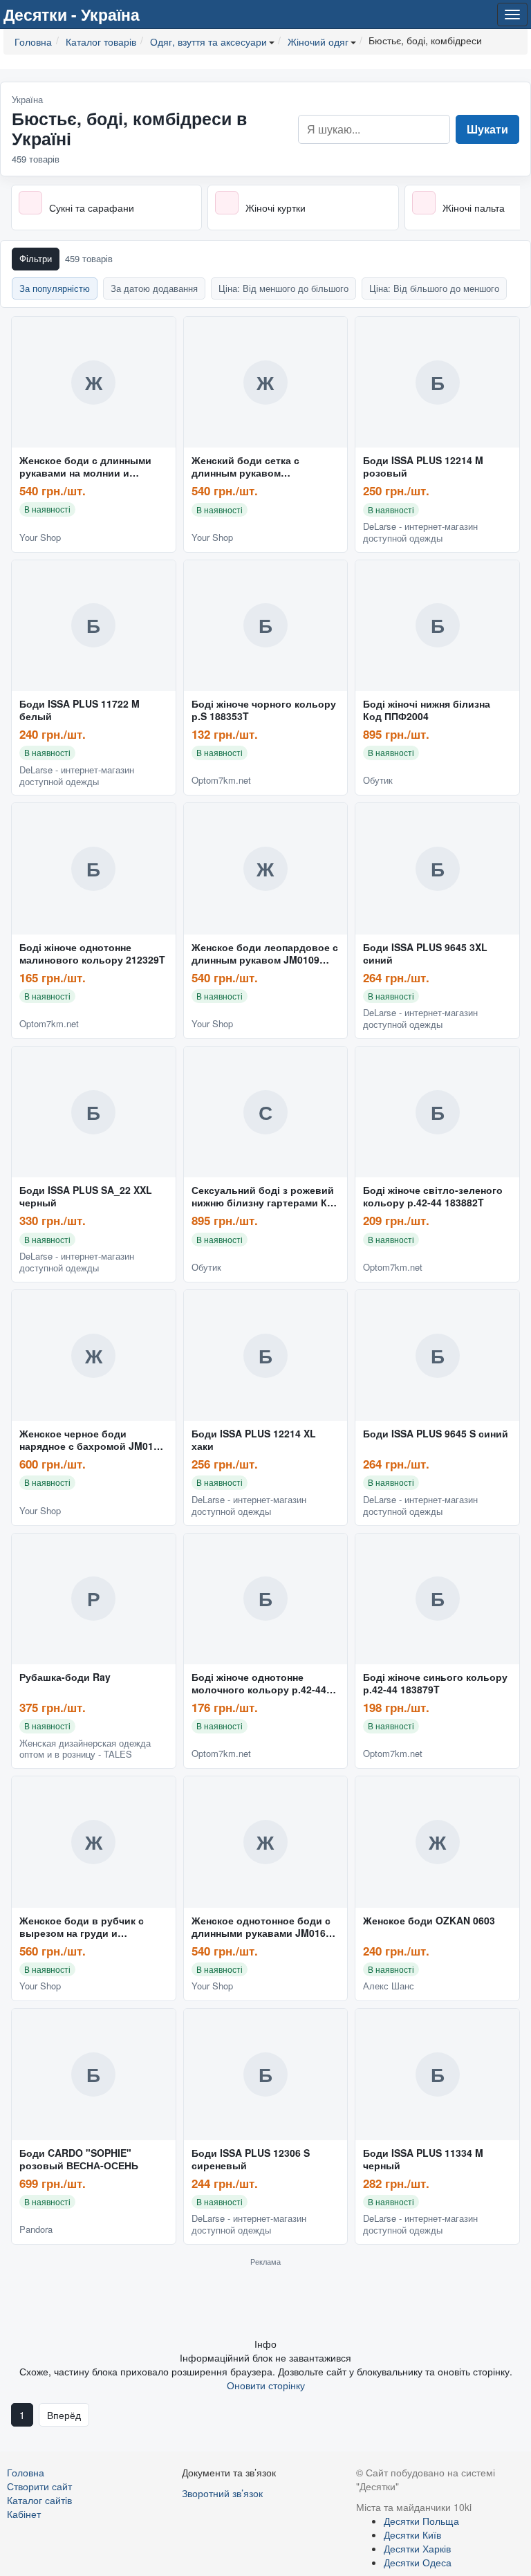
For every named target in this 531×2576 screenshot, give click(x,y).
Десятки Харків (417, 2548)
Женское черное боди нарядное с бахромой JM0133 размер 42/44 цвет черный (92, 1440)
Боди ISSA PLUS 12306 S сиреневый (251, 2160)
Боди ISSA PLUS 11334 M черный (423, 2160)
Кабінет (24, 2514)
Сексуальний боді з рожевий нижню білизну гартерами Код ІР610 (265, 1197)
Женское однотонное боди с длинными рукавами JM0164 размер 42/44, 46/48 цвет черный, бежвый (261, 1927)
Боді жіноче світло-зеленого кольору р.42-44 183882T (433, 1197)
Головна (26, 2472)
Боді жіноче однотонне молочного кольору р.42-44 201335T (259, 1684)
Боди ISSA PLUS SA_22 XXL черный (86, 1197)
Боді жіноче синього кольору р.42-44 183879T (435, 1684)
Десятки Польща (421, 2521)
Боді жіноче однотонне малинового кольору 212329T (92, 954)
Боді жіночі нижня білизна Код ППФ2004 (427, 710)
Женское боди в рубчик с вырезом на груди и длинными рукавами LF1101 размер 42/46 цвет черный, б (90, 1927)
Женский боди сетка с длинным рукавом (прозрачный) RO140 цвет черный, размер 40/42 (255, 467)
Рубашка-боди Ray (65, 1677)
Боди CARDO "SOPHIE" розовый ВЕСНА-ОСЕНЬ (79, 2160)
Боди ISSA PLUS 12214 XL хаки (254, 1440)
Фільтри (36, 258)
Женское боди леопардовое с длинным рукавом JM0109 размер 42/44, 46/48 (265, 954)
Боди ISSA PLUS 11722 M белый (80, 710)
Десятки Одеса (418, 2562)
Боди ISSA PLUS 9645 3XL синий (425, 954)
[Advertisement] (265, 2301)
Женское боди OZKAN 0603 (429, 1921)
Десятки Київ (412, 2534)
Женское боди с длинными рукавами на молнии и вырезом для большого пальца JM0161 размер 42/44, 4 (91, 467)
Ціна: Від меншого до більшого (283, 288)
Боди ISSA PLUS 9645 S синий (436, 1434)
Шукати (487, 129)
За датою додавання (154, 288)
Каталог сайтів (39, 2500)
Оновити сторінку (266, 2385)
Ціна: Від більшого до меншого (434, 288)
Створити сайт (39, 2486)
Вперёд (64, 2415)
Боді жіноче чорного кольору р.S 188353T (264, 710)
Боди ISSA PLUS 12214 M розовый (423, 467)
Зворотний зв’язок (222, 2493)
